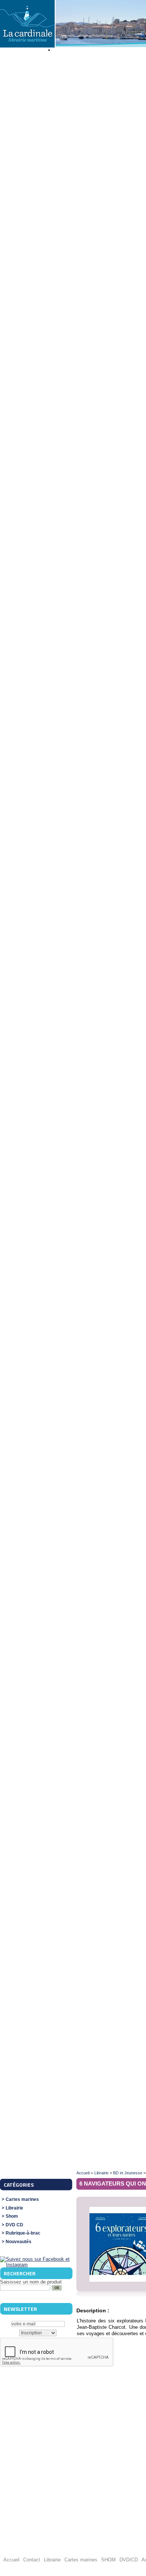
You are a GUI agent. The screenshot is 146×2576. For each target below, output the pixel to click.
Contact (32, 2560)
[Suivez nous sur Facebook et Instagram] (36, 2265)
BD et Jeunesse (128, 2173)
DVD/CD (129, 2560)
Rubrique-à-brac (23, 2233)
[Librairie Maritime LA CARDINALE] (27, 24)
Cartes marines (22, 2200)
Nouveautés (19, 2242)
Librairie (14, 2208)
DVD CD (14, 2225)
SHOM (108, 2560)
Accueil (83, 2173)
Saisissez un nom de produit (31, 2282)
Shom (12, 2216)
